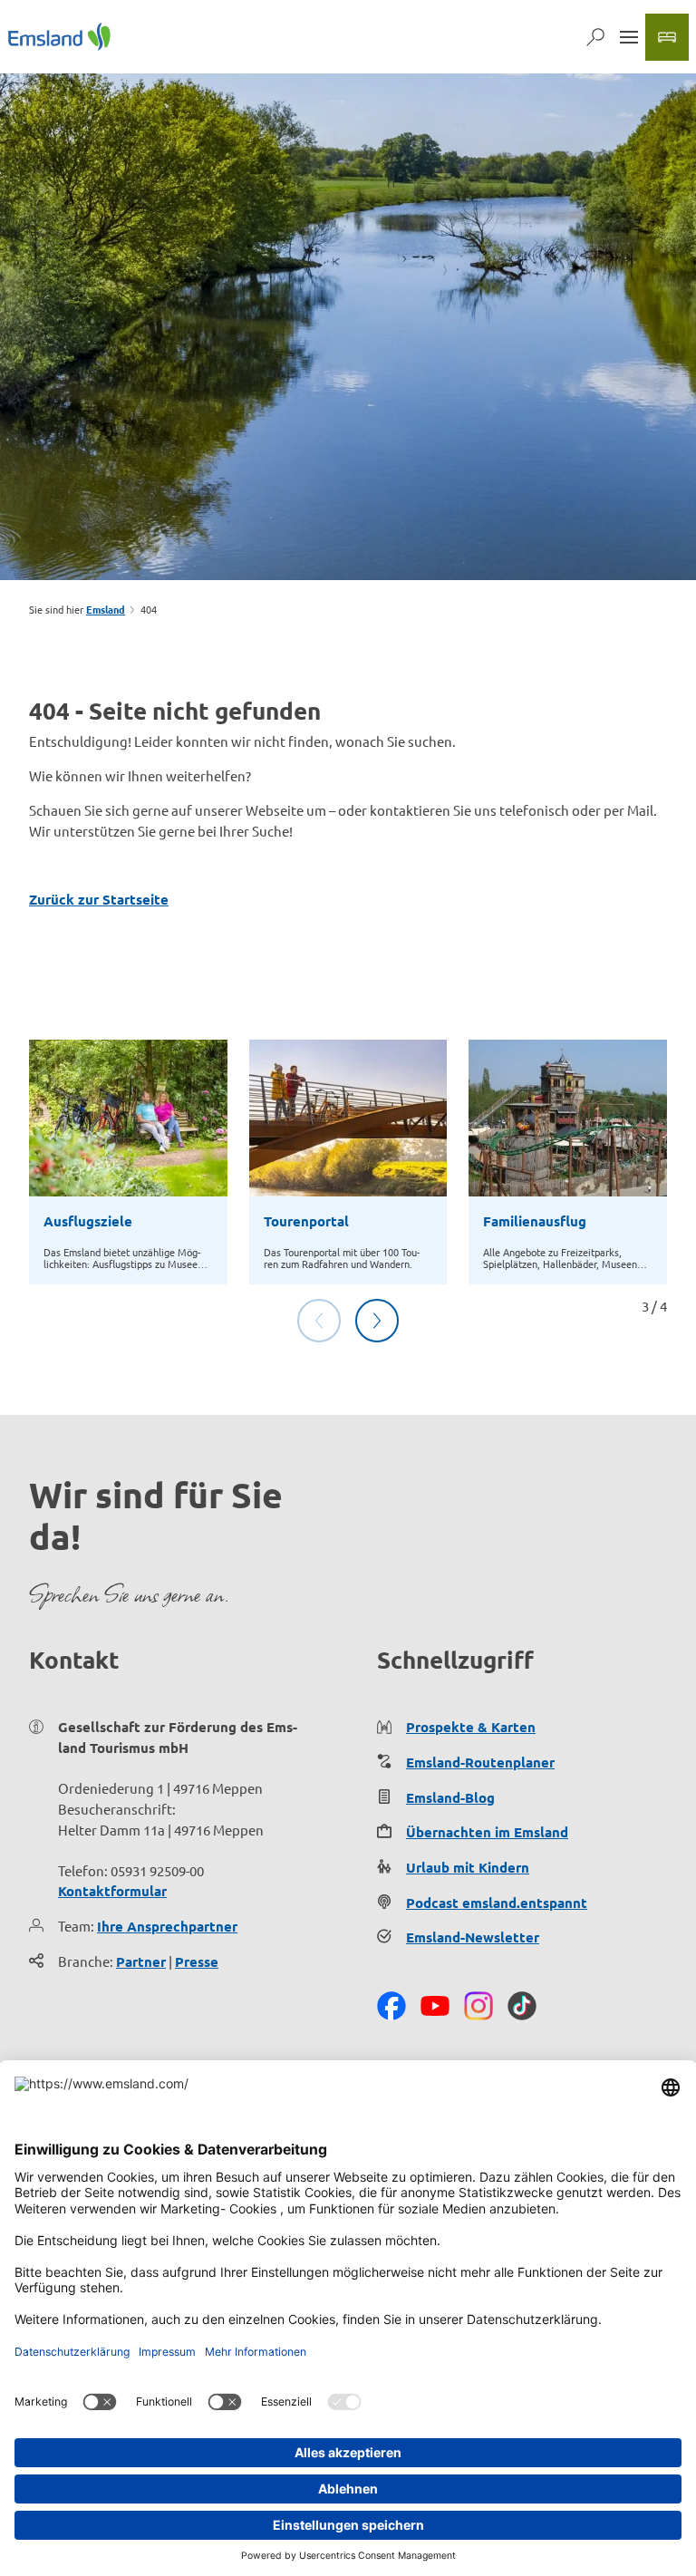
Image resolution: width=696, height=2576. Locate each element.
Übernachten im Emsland (487, 1832)
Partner (141, 1961)
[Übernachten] (667, 37)
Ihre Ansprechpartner (167, 1926)
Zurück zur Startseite (99, 899)
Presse (197, 1961)
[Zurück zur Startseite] (59, 37)
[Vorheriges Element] (319, 1321)
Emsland (106, 609)
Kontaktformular (112, 1891)
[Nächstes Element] (377, 1321)
